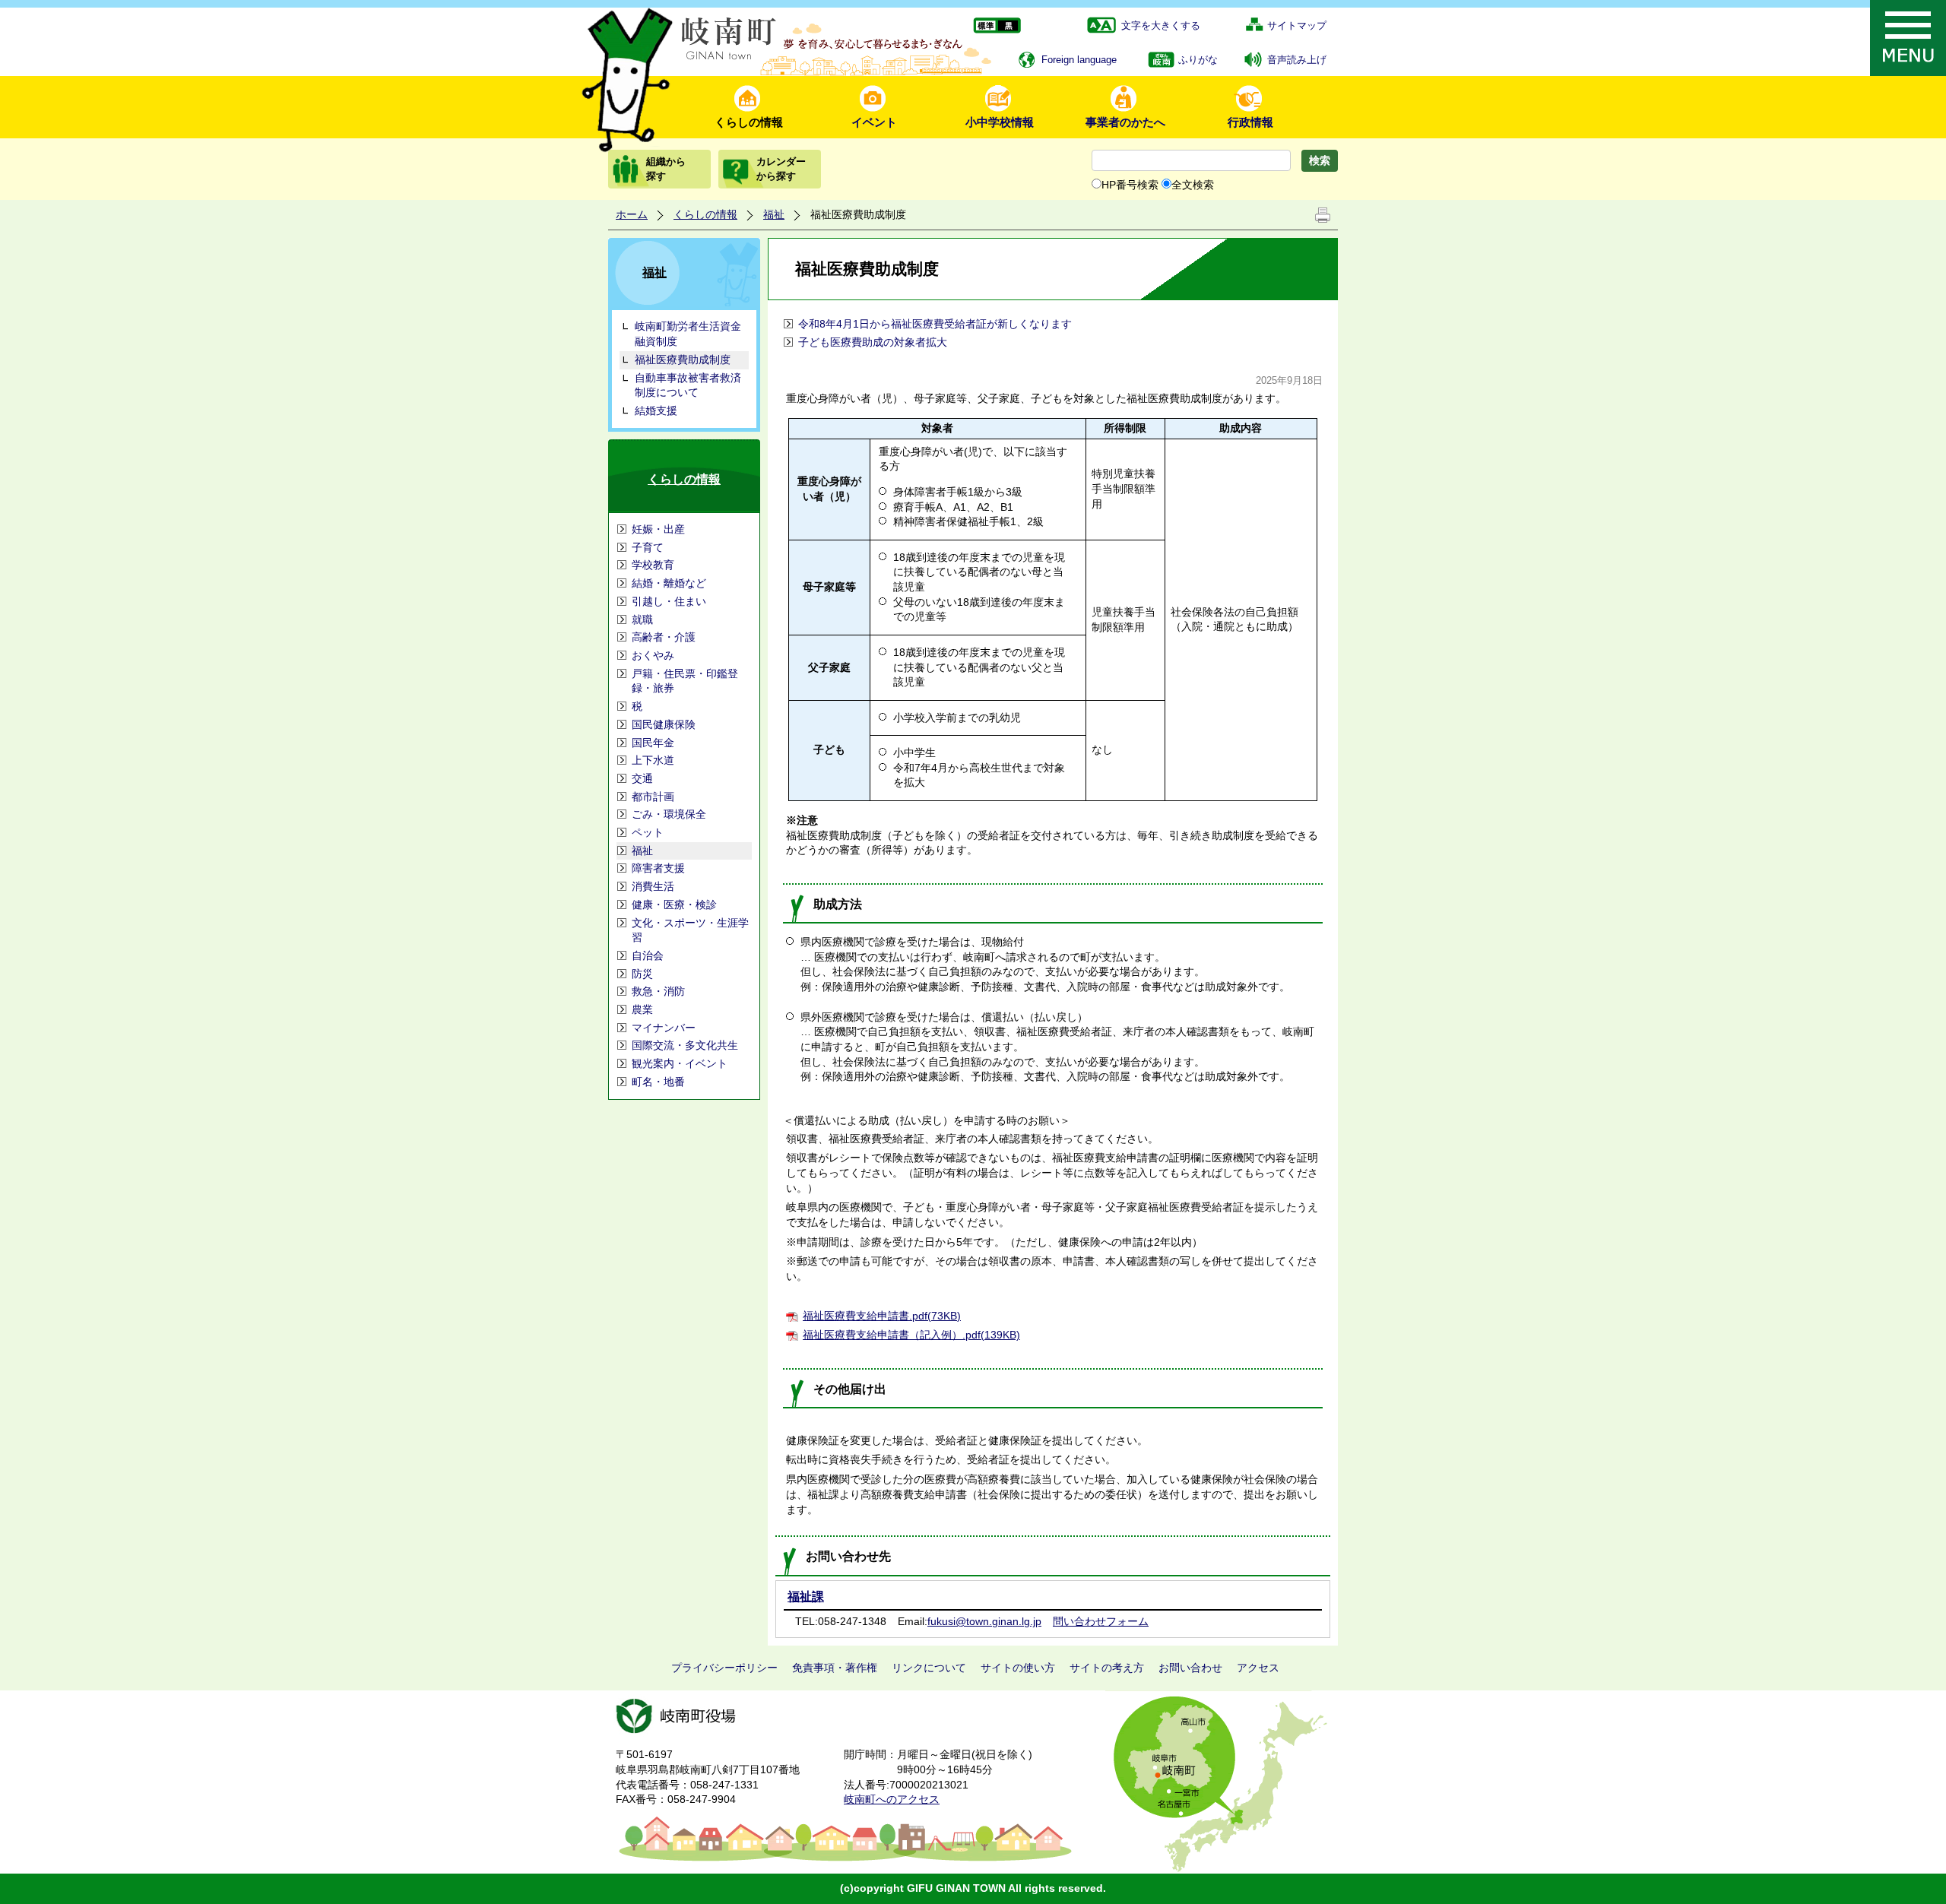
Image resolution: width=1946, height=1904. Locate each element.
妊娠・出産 (658, 529)
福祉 (774, 214)
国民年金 (653, 743)
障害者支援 (658, 868)
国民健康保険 (664, 724)
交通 (642, 778)
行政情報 (1250, 122)
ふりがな (1198, 60)
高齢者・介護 (664, 637)
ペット (648, 832)
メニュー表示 (1908, 38)
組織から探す (666, 168)
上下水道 (653, 760)
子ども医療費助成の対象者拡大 (873, 342)
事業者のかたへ (1125, 122)
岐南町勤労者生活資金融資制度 (688, 334)
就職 (642, 619)
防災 (642, 974)
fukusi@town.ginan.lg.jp (984, 1621)
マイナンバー (664, 1028)
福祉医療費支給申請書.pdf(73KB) (882, 1316)
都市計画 (653, 797)
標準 (985, 26)
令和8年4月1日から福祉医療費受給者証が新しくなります (935, 324)
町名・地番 (658, 1082)
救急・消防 (658, 991)
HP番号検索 (1130, 185)
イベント (874, 122)
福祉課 (806, 1597)
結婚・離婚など (669, 583)
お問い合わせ (1190, 1668)
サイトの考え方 (1107, 1668)
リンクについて (929, 1668)
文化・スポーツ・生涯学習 (690, 930)
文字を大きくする (1161, 25)
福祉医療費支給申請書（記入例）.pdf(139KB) (911, 1335)
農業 (642, 1009)
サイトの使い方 (1018, 1668)
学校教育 (653, 565)
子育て (648, 547)
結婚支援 (656, 410)
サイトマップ (1297, 25)
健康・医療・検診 (674, 904)
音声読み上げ (1297, 60)
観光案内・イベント (680, 1063)
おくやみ (653, 655)
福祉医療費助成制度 (683, 360)
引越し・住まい (669, 601)
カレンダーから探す (781, 168)
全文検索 (1193, 185)
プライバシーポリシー (724, 1668)
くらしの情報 (749, 122)
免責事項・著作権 (835, 1668)
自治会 (648, 955)
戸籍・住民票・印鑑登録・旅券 (685, 681)
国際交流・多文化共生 (685, 1045)
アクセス (1258, 1668)
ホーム (632, 214)
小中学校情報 (1000, 122)
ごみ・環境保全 (669, 814)
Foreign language (1079, 60)
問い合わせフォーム (1101, 1621)
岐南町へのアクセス (892, 1799)
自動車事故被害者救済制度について (688, 385)
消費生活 (653, 886)
